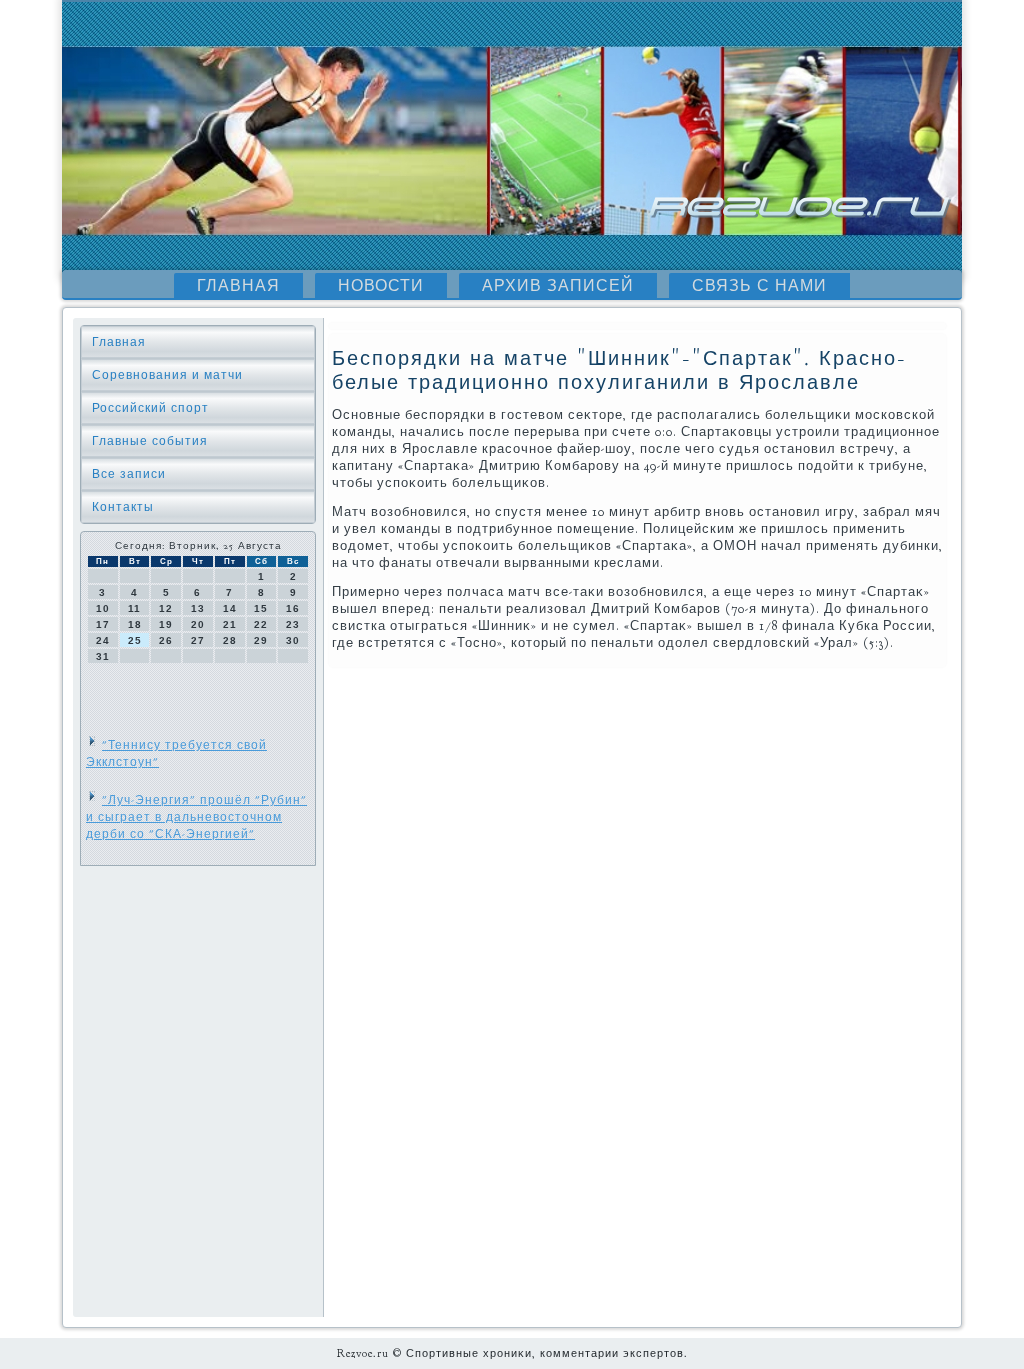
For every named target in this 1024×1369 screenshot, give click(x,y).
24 (103, 640)
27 (198, 640)
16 (293, 608)
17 (103, 624)
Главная (238, 286)
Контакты (123, 507)
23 (293, 624)
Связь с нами (759, 286)
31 (103, 656)
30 (293, 640)
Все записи (129, 474)
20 (198, 624)
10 (103, 608)
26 (166, 640)
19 (166, 624)
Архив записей (558, 286)
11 (134, 608)
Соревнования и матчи (167, 375)
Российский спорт (150, 408)
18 (135, 624)
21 (230, 624)
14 (230, 608)
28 (230, 640)
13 (198, 608)
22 (261, 624)
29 (261, 640)
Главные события (150, 441)
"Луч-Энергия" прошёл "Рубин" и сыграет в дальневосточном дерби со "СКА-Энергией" (196, 817)
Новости (381, 286)
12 (166, 608)
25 (135, 640)
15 (261, 608)
